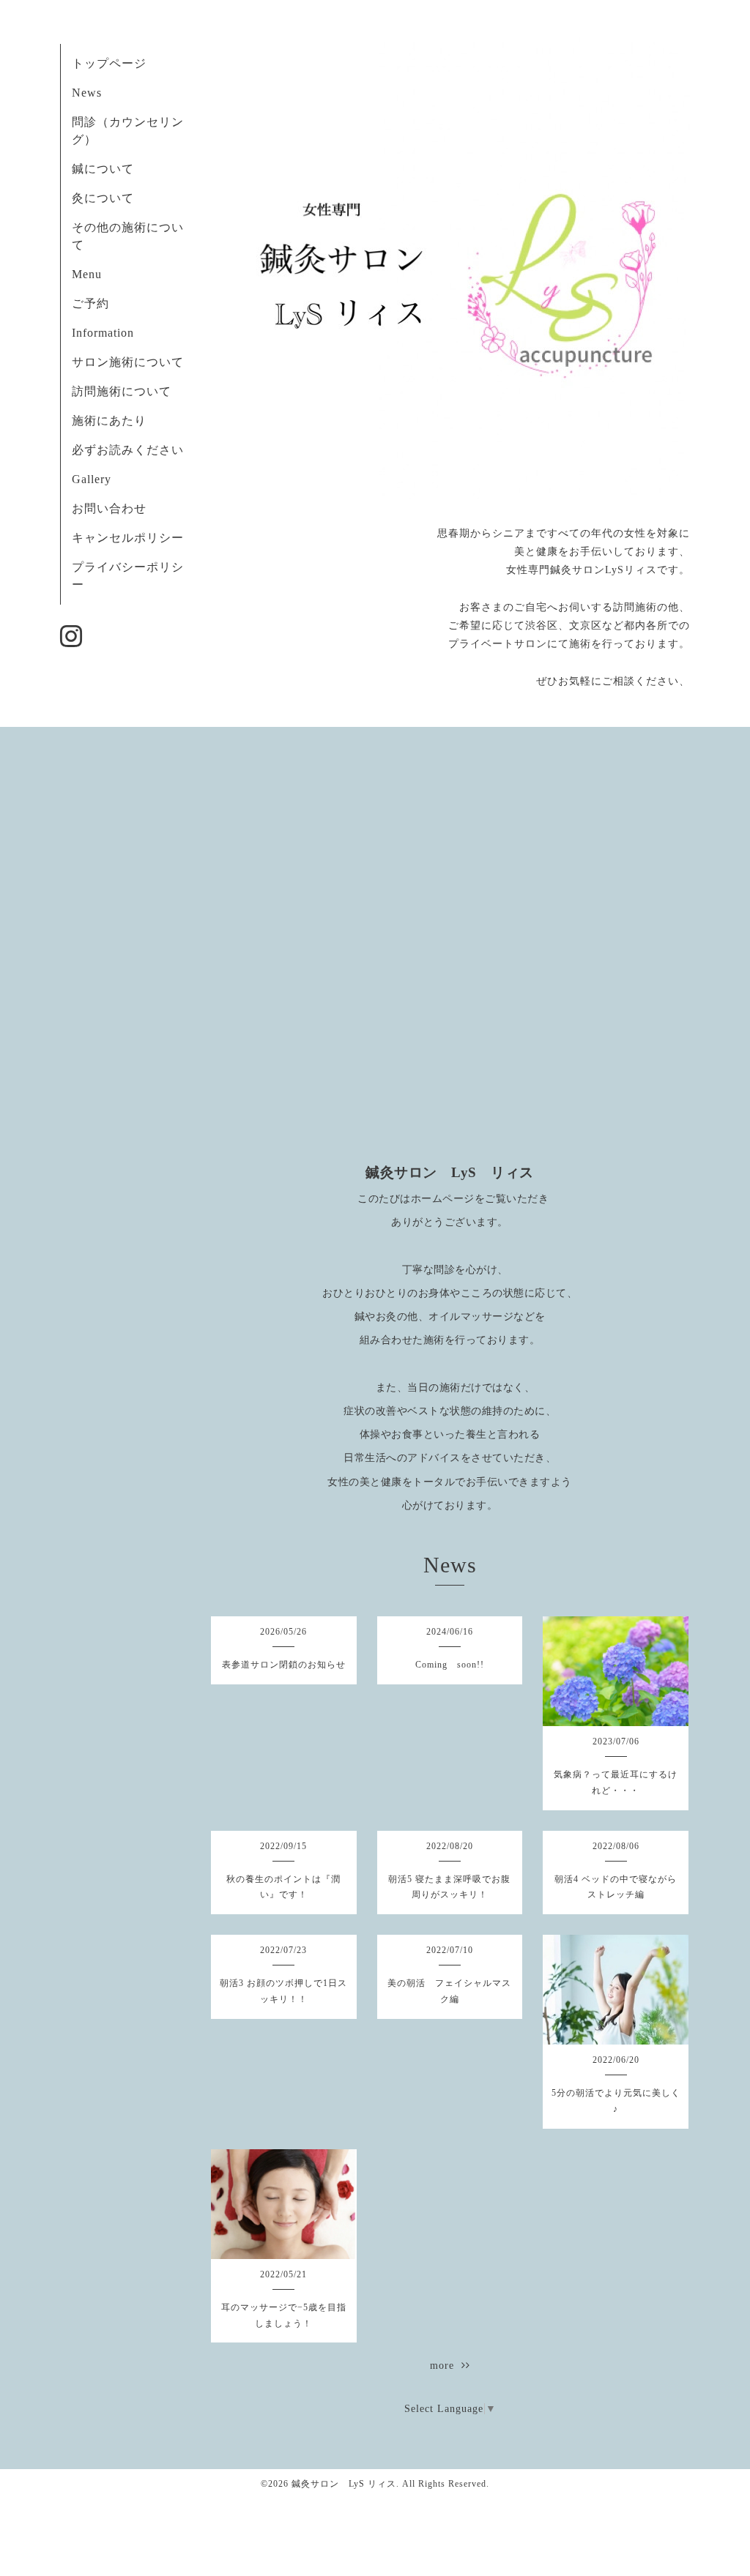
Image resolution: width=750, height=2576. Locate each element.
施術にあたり (109, 421)
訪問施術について (122, 391)
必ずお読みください (134, 450)
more (446, 2366)
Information (103, 333)
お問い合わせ (109, 508)
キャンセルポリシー (128, 538)
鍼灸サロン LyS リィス (344, 2484)
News (87, 93)
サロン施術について (128, 362)
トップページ (109, 63)
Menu (87, 274)
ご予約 (90, 303)
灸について (103, 198)
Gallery (92, 479)
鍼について (103, 169)
